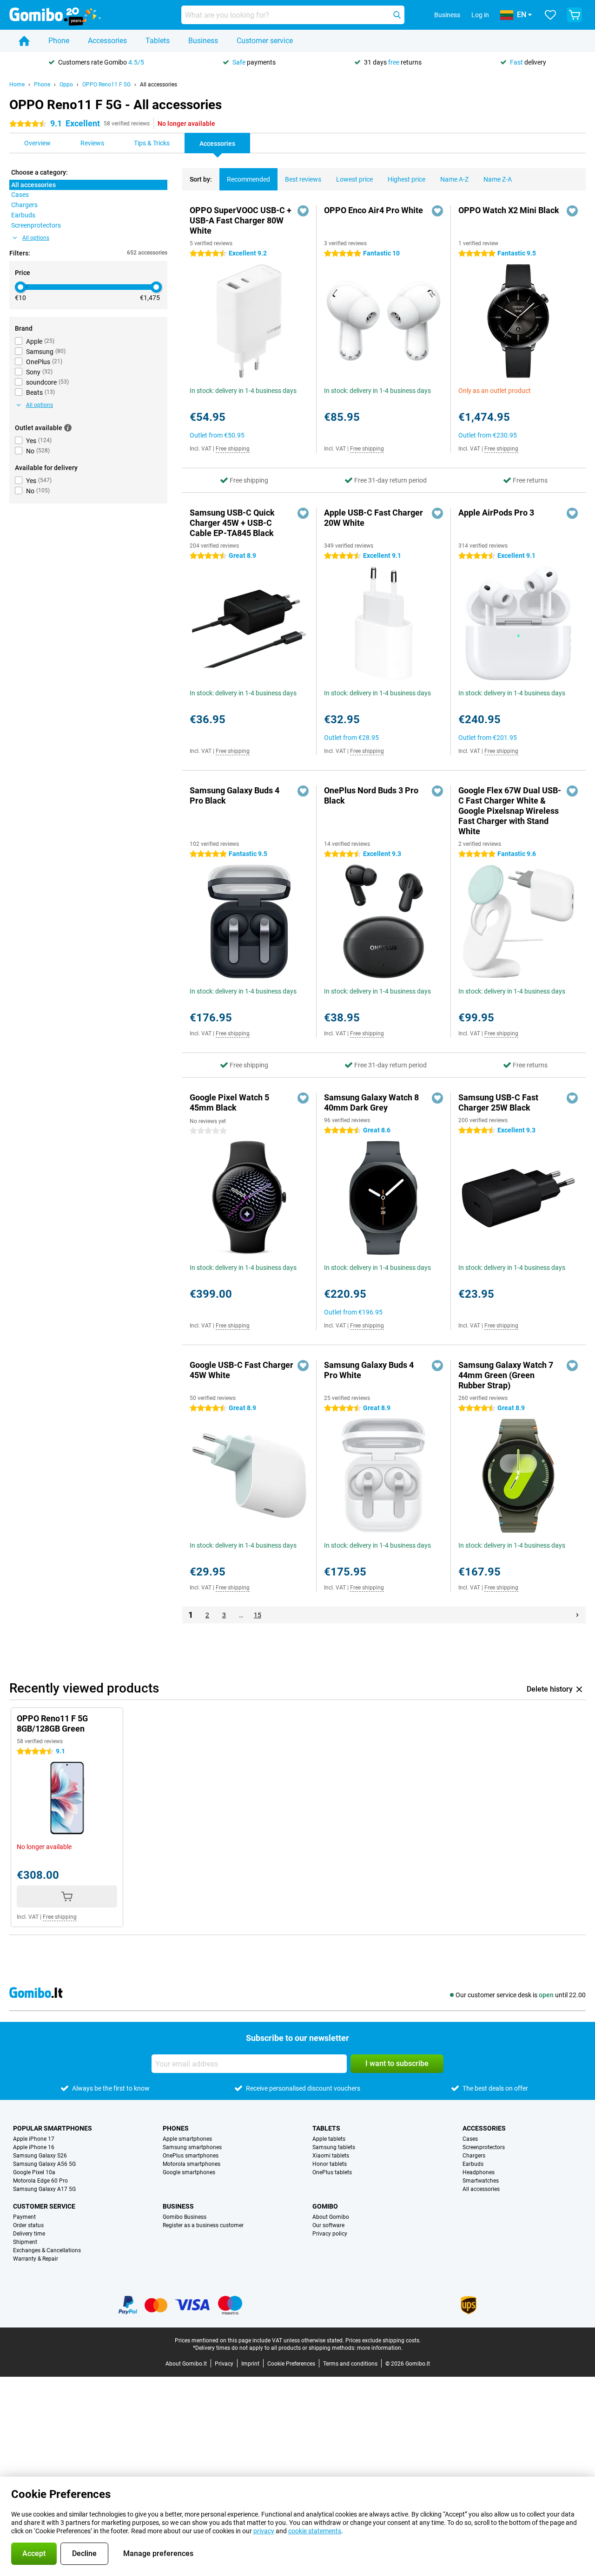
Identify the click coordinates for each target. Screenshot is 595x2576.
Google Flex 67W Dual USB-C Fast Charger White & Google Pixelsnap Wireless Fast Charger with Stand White (510, 811)
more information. (380, 2348)
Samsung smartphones (192, 2147)
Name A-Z (454, 179)
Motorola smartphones (192, 2164)
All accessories (159, 85)
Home (17, 85)
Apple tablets (329, 2139)
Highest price (407, 179)
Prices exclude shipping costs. (383, 2341)
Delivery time (29, 2234)
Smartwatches (481, 2181)
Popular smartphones (53, 2128)
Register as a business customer (203, 2225)
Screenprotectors (484, 2147)
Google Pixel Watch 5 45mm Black (229, 1102)
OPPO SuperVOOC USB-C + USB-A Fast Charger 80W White (241, 220)
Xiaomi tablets (331, 2156)
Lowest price (354, 179)
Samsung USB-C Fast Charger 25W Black (498, 1102)
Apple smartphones (187, 2139)
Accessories (107, 41)
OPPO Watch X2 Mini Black (509, 210)
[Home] (24, 41)
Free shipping (233, 449)
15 (258, 1615)
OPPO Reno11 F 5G (106, 85)
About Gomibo (331, 2217)
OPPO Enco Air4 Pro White (374, 210)
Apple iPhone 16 (34, 2147)
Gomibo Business (185, 2217)
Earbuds (473, 2164)
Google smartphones (189, 2172)
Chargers (474, 2156)
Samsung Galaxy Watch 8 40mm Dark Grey (371, 1102)
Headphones (479, 2172)
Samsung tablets (334, 2147)
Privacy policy (330, 2234)
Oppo (66, 85)
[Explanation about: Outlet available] (68, 428)
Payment (24, 2217)
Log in (480, 15)
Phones (176, 2128)
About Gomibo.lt (186, 2364)
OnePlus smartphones (191, 2156)
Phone (59, 41)
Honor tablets (330, 2164)
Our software (328, 2225)
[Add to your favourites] (303, 211)
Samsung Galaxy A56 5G (44, 2164)
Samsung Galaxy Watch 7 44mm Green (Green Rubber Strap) (506, 1375)
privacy (264, 2531)
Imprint (250, 2364)
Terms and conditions (350, 2364)
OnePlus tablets (332, 2172)
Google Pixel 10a (34, 2172)
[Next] (577, 1615)
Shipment (25, 2242)
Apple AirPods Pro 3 (496, 513)
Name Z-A (498, 179)
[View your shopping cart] (575, 15)
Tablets (158, 41)
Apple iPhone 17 (34, 2139)
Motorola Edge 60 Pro (40, 2181)
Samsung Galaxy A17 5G (44, 2189)
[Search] (397, 15)
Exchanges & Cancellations (47, 2250)
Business (203, 41)
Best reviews (303, 179)
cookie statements (315, 2531)
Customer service (265, 41)
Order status (28, 2225)
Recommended (248, 179)
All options (36, 238)
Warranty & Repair (36, 2259)
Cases (470, 2139)
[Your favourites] (550, 15)
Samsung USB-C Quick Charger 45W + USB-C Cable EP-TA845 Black (232, 523)
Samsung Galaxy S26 (40, 2156)
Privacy (224, 2364)
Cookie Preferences (291, 2364)
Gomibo (325, 2206)
